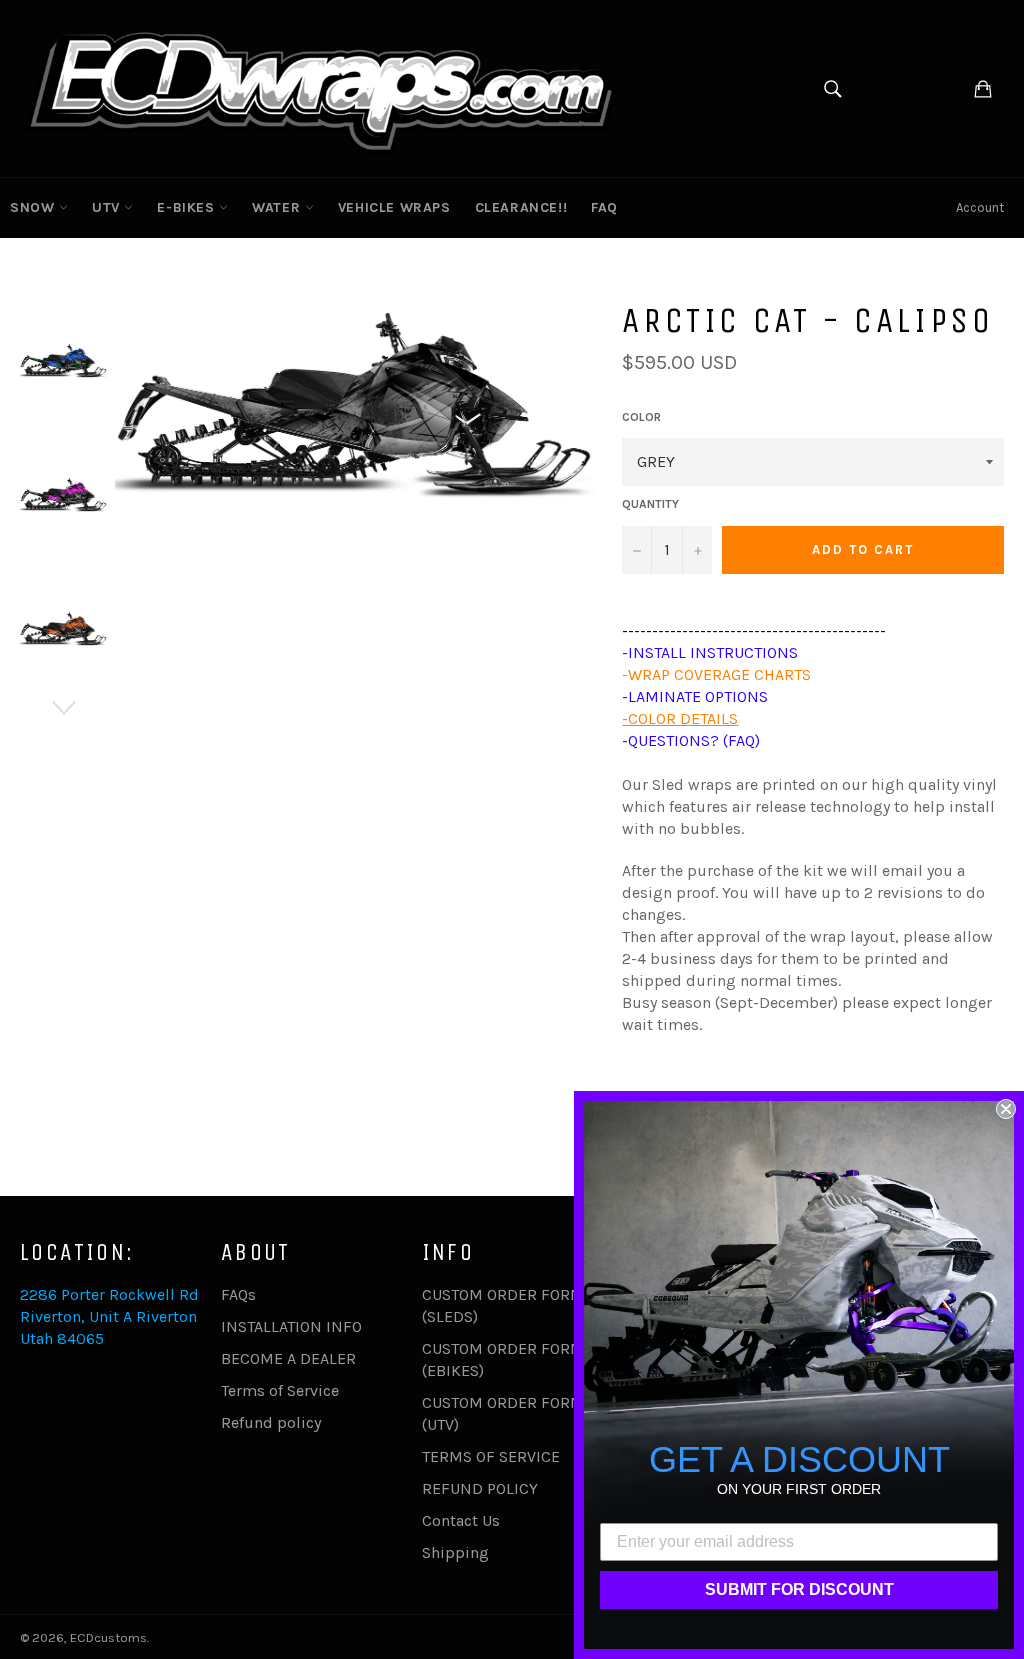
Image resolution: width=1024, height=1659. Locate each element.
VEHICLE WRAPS (394, 207)
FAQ (604, 207)
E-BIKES (188, 207)
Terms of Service (280, 1390)
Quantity (650, 504)
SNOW (34, 207)
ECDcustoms (108, 1637)
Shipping (455, 1552)
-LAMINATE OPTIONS (695, 696)
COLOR (641, 417)
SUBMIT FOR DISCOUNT (799, 1589)
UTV (108, 207)
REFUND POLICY (480, 1488)
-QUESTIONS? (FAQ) (691, 740)
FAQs (238, 1294)
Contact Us (461, 1520)
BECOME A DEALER (288, 1358)
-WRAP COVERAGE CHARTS (716, 674)
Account (980, 207)
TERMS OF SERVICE (491, 1456)
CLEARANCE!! (521, 207)
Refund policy (271, 1422)
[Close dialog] (1006, 1109)
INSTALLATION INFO (291, 1326)
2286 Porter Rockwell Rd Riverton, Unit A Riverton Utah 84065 (109, 1316)
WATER (278, 207)
